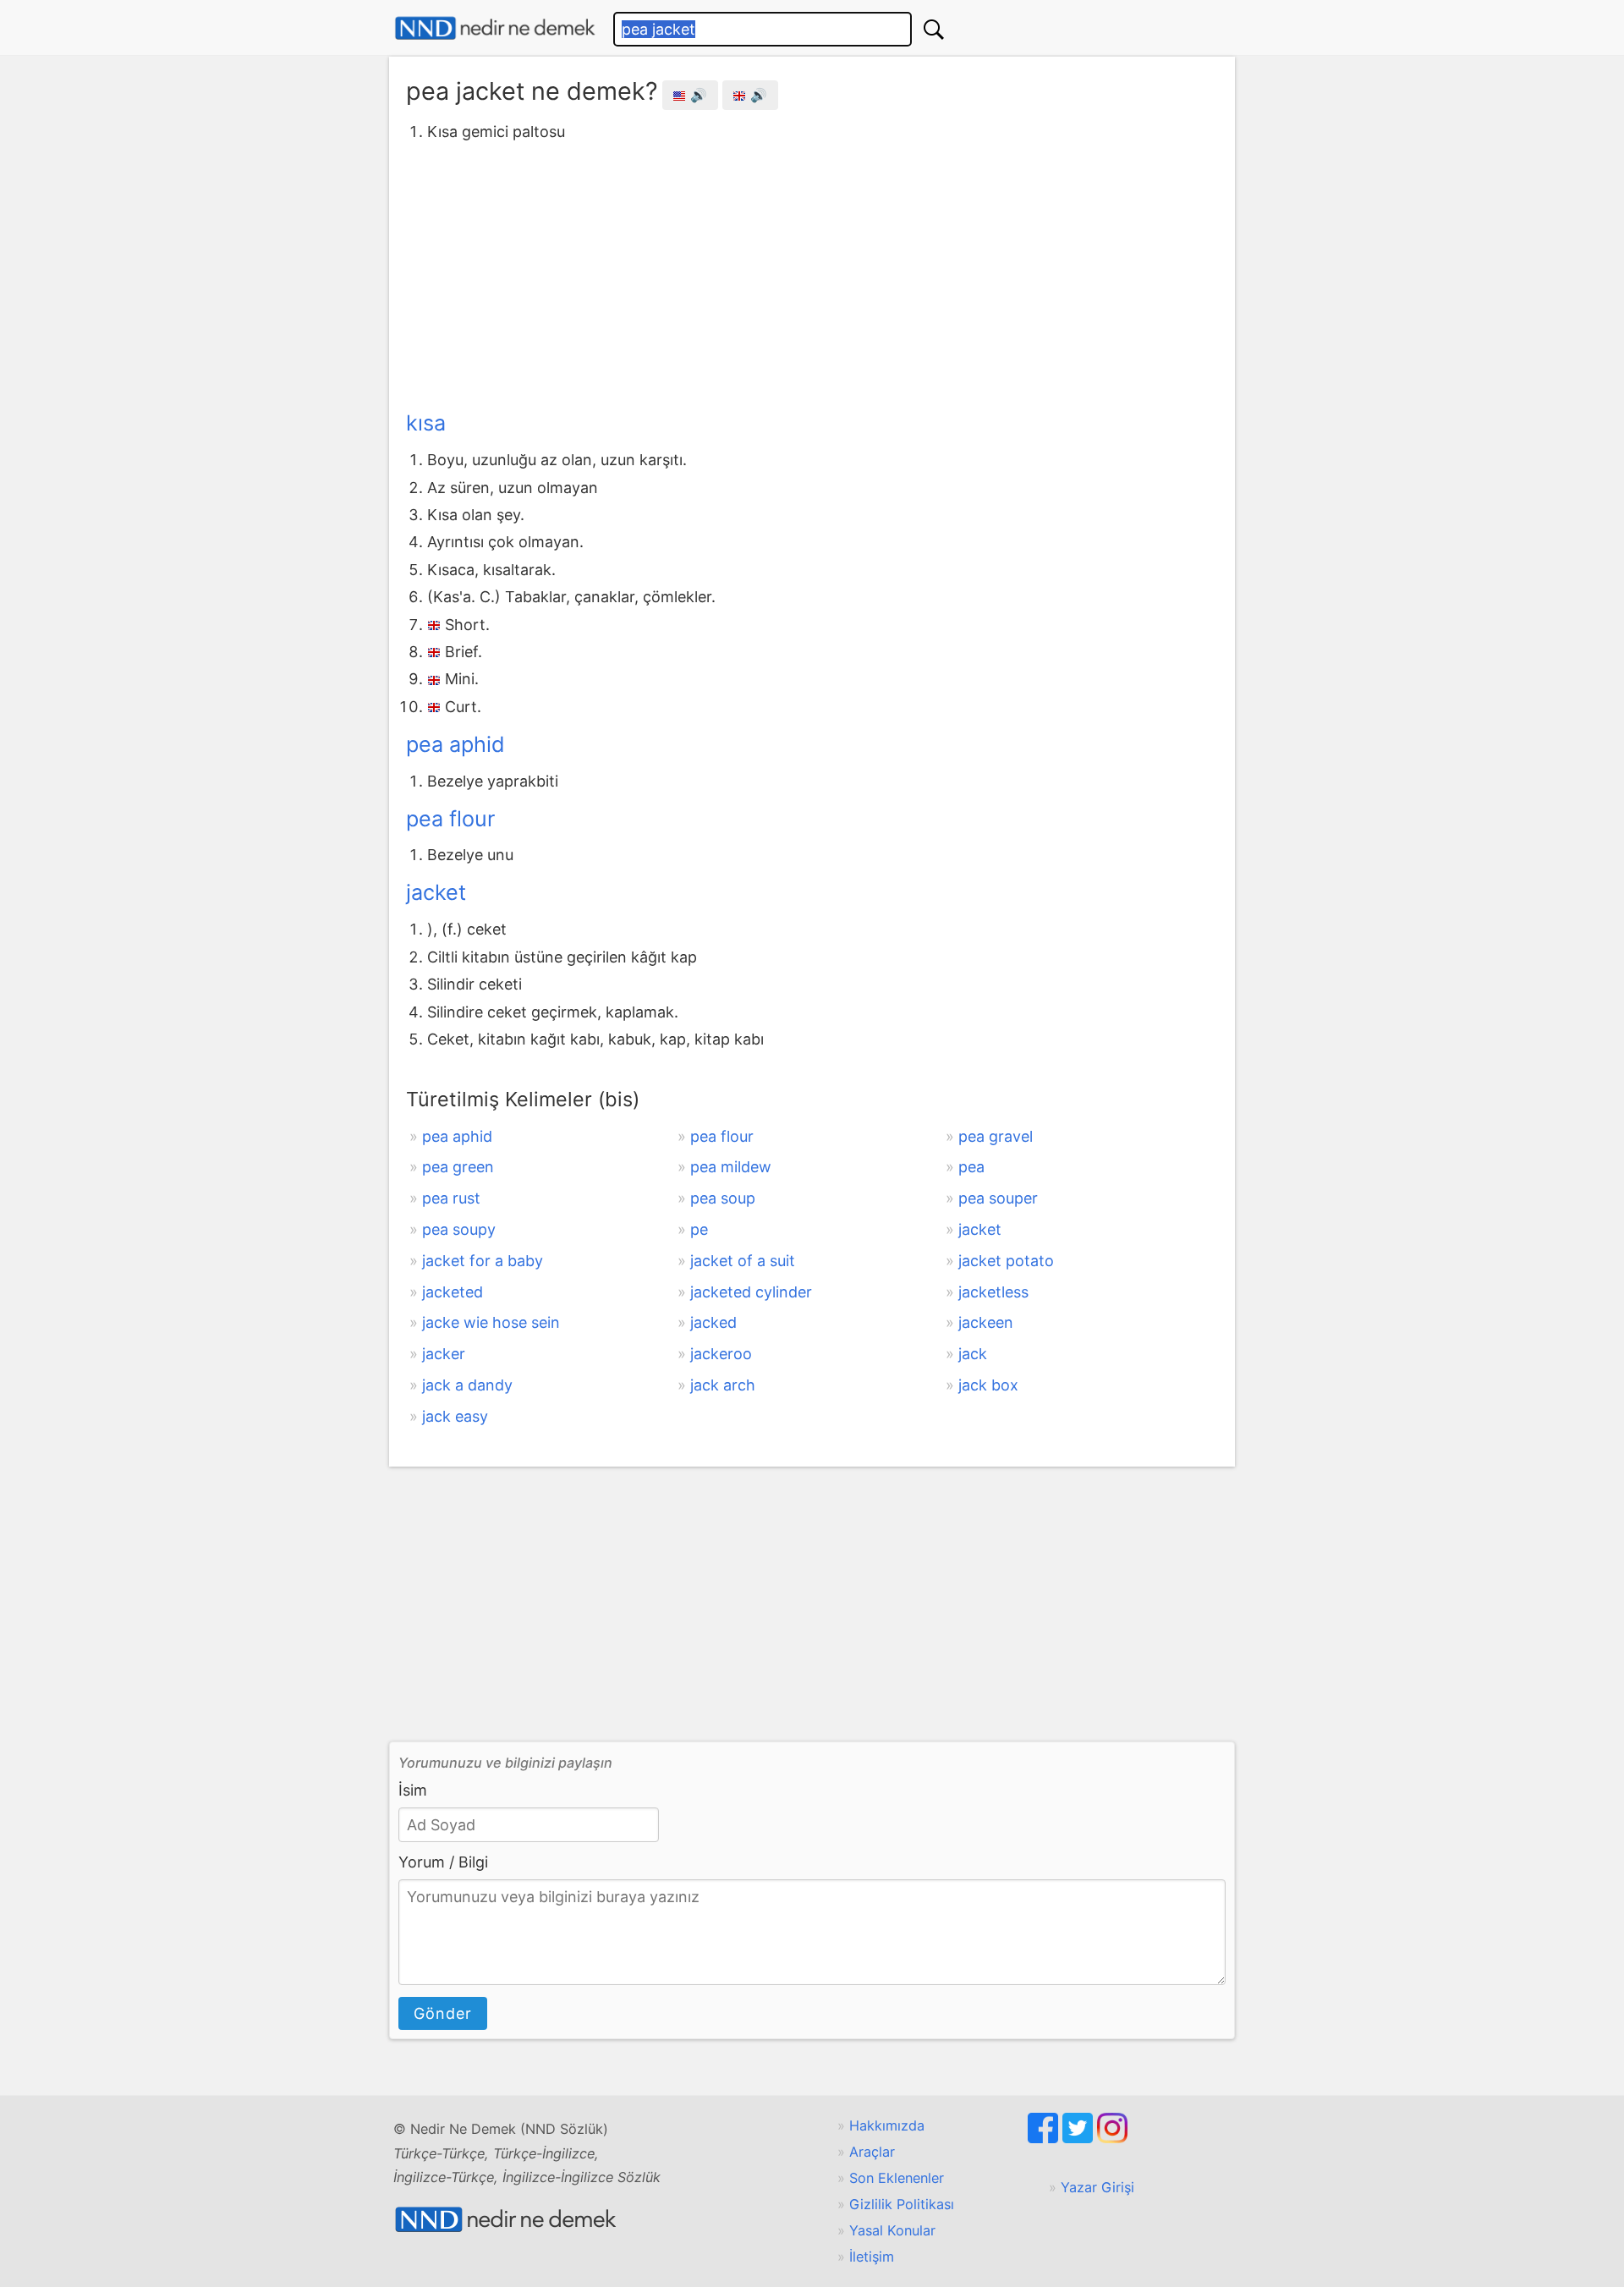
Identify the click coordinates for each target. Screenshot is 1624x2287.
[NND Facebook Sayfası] (1045, 2138)
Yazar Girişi (1097, 2187)
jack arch (723, 1385)
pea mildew (731, 1167)
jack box (988, 1385)
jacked (713, 1322)
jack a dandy (467, 1385)
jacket (436, 892)
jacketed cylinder (751, 1292)
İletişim (872, 2257)
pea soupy (459, 1229)
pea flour (450, 819)
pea (971, 1167)
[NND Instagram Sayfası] (1112, 2138)
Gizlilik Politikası (902, 2204)
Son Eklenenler (897, 2178)
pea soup (723, 1198)
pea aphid (455, 744)
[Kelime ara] (934, 29)
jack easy (455, 1416)
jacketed (453, 1292)
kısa (426, 423)
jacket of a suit (743, 1261)
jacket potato (1006, 1261)
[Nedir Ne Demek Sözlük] (495, 28)
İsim (413, 1790)
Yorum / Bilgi (443, 1862)
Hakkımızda (887, 2125)
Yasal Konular (892, 2230)
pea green (458, 1167)
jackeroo (721, 1354)
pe (699, 1229)
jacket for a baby (483, 1261)
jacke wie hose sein (491, 1322)
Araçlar (872, 2152)
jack (973, 1354)
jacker (444, 1354)
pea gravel (996, 1136)
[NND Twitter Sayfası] (1080, 2138)
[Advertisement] (812, 273)
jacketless (993, 1292)
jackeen (986, 1322)
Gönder (443, 2013)
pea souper (998, 1198)
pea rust (451, 1198)
